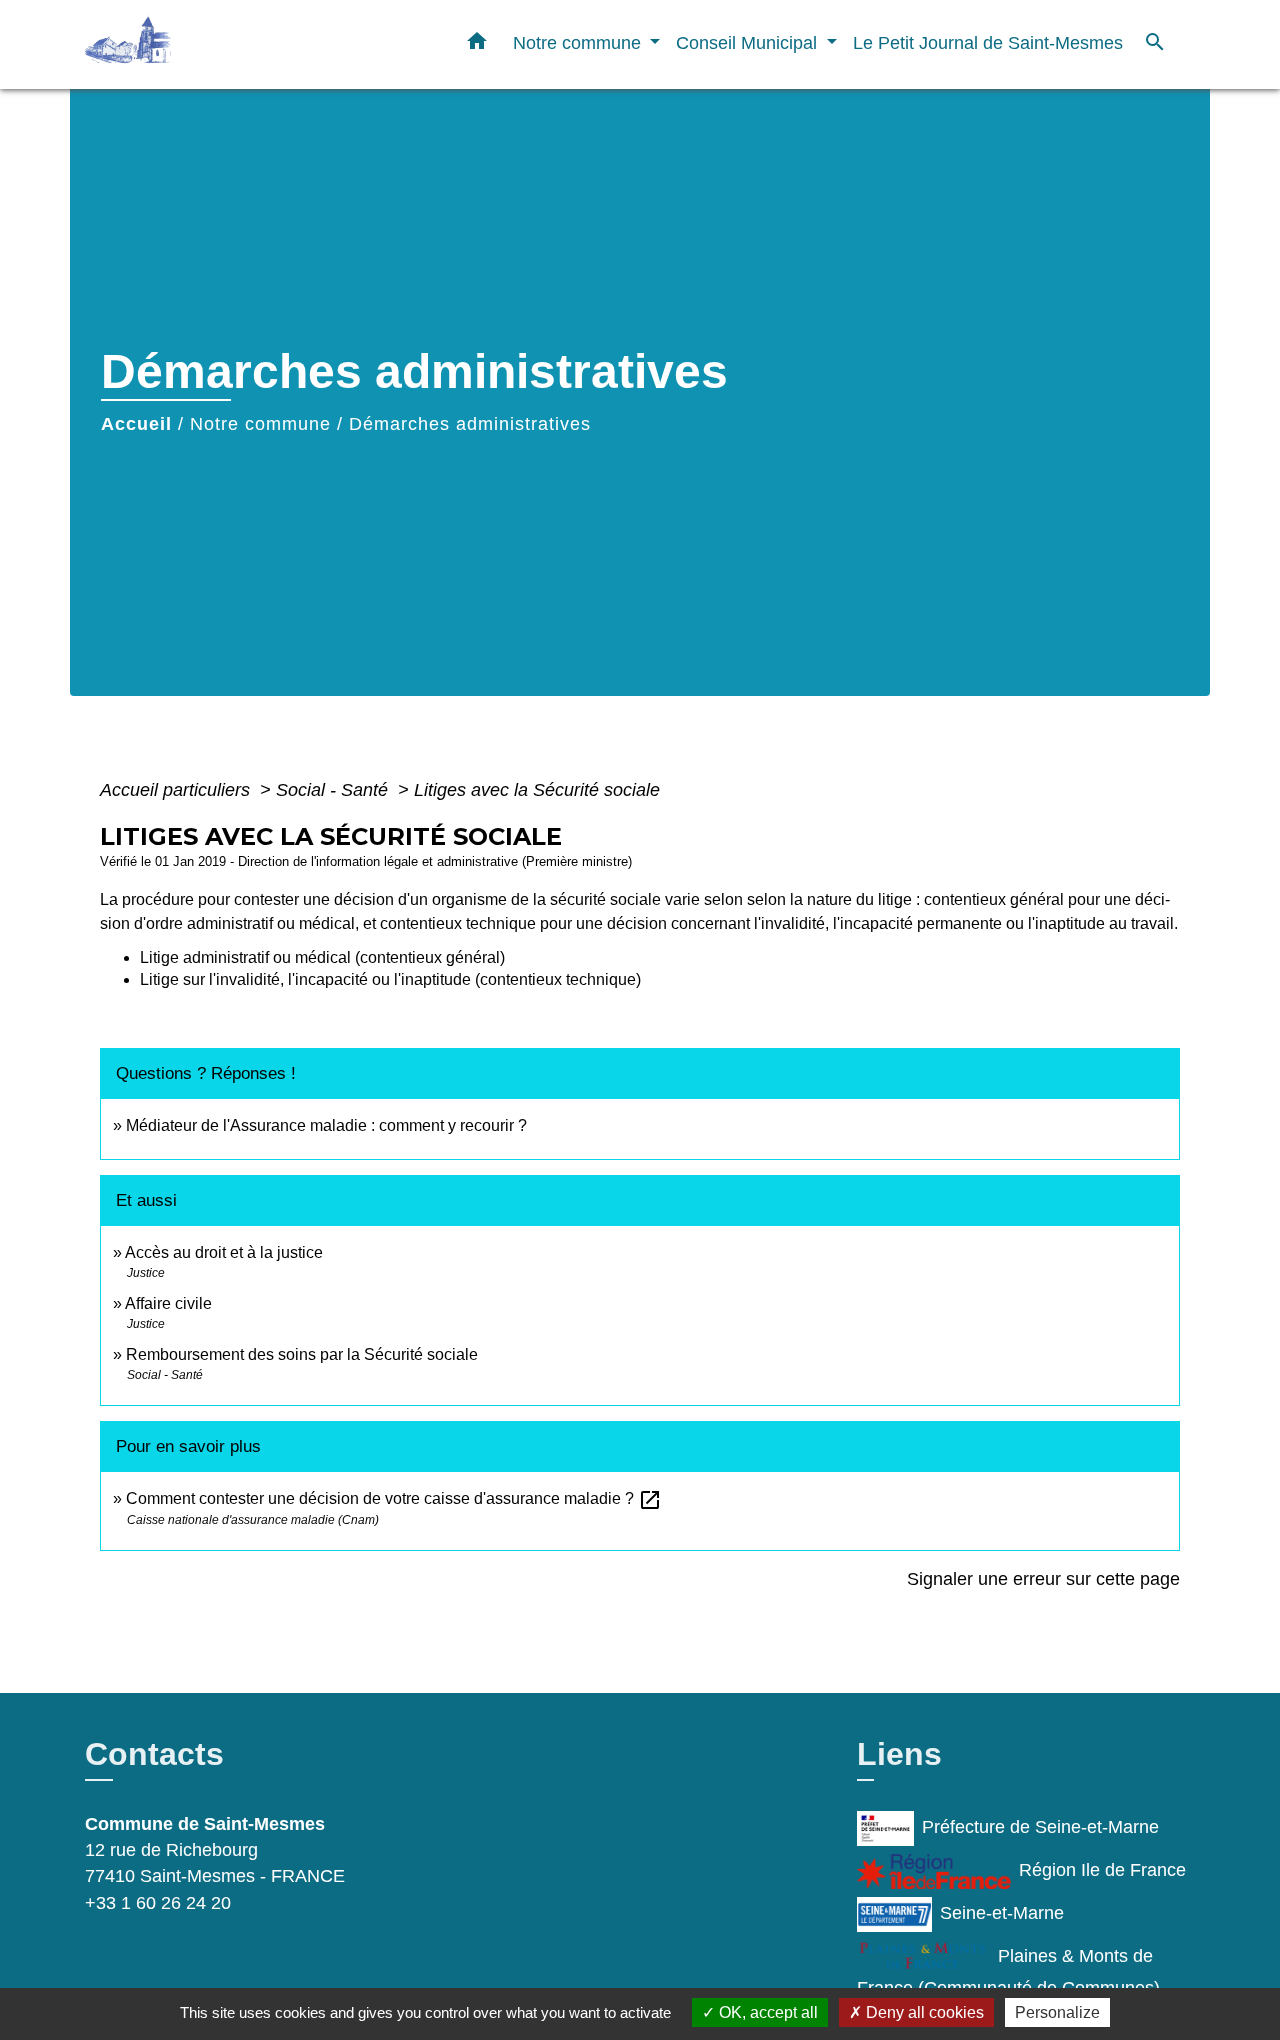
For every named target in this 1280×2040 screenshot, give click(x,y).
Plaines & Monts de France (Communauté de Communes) (1008, 1972)
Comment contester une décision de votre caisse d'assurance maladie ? (394, 1498)
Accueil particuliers (177, 790)
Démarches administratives (470, 424)
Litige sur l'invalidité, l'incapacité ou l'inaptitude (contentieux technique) (390, 979)
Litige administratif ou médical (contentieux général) (322, 957)
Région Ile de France (1102, 1870)
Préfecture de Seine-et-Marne (1040, 1827)
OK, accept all (766, 2012)
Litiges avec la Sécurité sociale (537, 790)
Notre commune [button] (579, 42)
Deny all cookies (923, 2012)
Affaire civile (168, 1303)
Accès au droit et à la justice (224, 1252)
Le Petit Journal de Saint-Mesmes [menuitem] (988, 42)
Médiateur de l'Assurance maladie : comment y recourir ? (326, 1125)
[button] (477, 45)
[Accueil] (210, 44)
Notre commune (260, 424)
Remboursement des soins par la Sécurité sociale (302, 1354)
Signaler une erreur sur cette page (1043, 1579)
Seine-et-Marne (1002, 1913)
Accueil (136, 424)
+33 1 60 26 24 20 (158, 1903)
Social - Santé (334, 790)
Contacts (154, 1754)
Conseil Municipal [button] (749, 42)
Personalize (1057, 2012)
